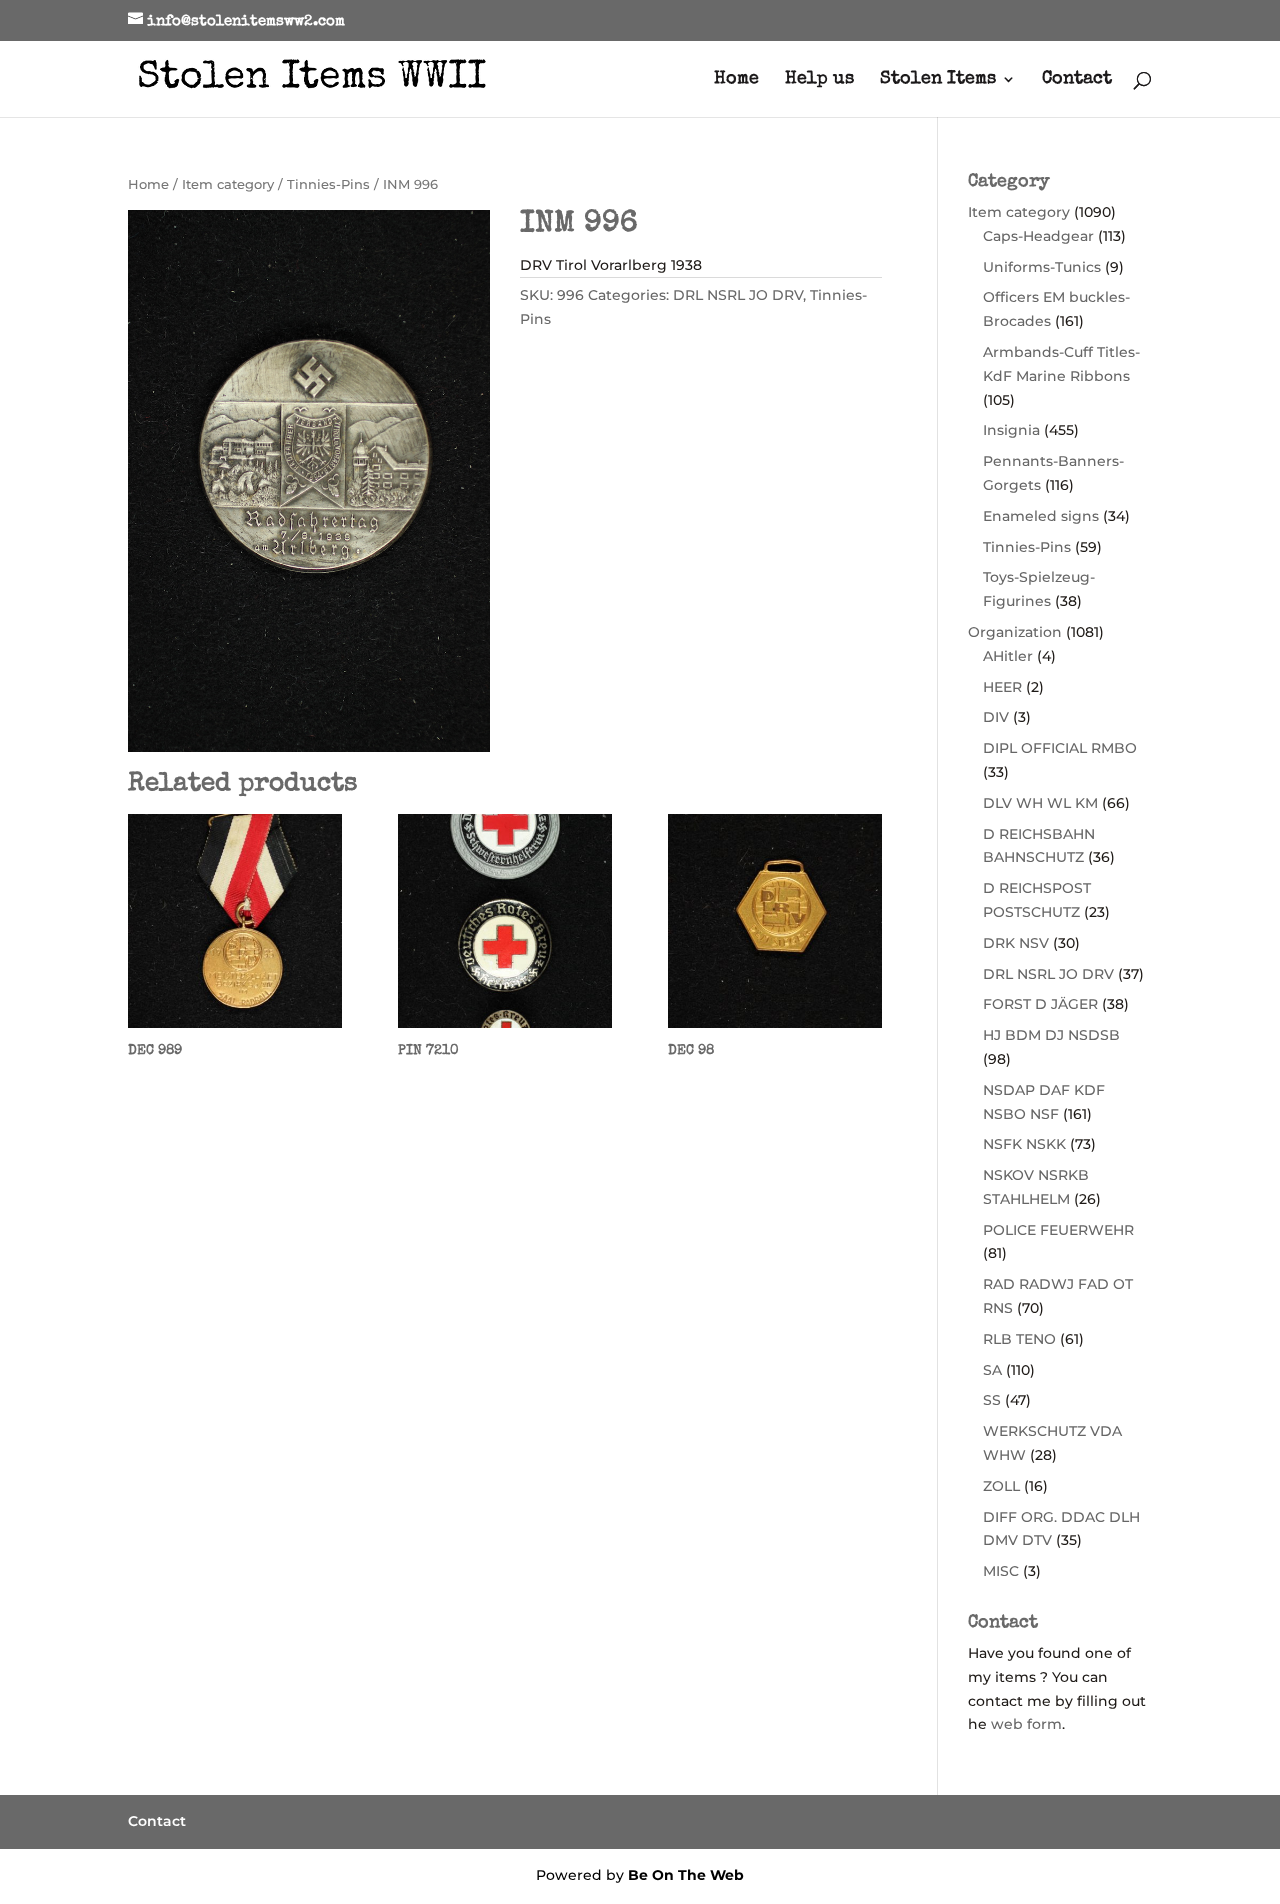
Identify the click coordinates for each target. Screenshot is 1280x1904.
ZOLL (1001, 1486)
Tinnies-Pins (328, 184)
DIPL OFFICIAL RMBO (1060, 748)
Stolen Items (938, 80)
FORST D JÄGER (1040, 1004)
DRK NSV (1016, 943)
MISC (1001, 1571)
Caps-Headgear (1038, 236)
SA (992, 1370)
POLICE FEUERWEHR (1058, 1230)
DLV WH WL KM (1040, 803)
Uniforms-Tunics (1042, 267)
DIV (996, 717)
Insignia (1011, 430)
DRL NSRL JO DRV (738, 295)
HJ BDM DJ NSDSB (1051, 1035)
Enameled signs (1041, 516)
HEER (1002, 687)
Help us (819, 80)
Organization (1015, 632)
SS (992, 1400)
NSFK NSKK (1024, 1144)
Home (736, 80)
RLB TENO (1019, 1339)
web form (1026, 1724)
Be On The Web (686, 1875)
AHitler (1008, 656)
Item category (228, 184)
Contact (1077, 80)
